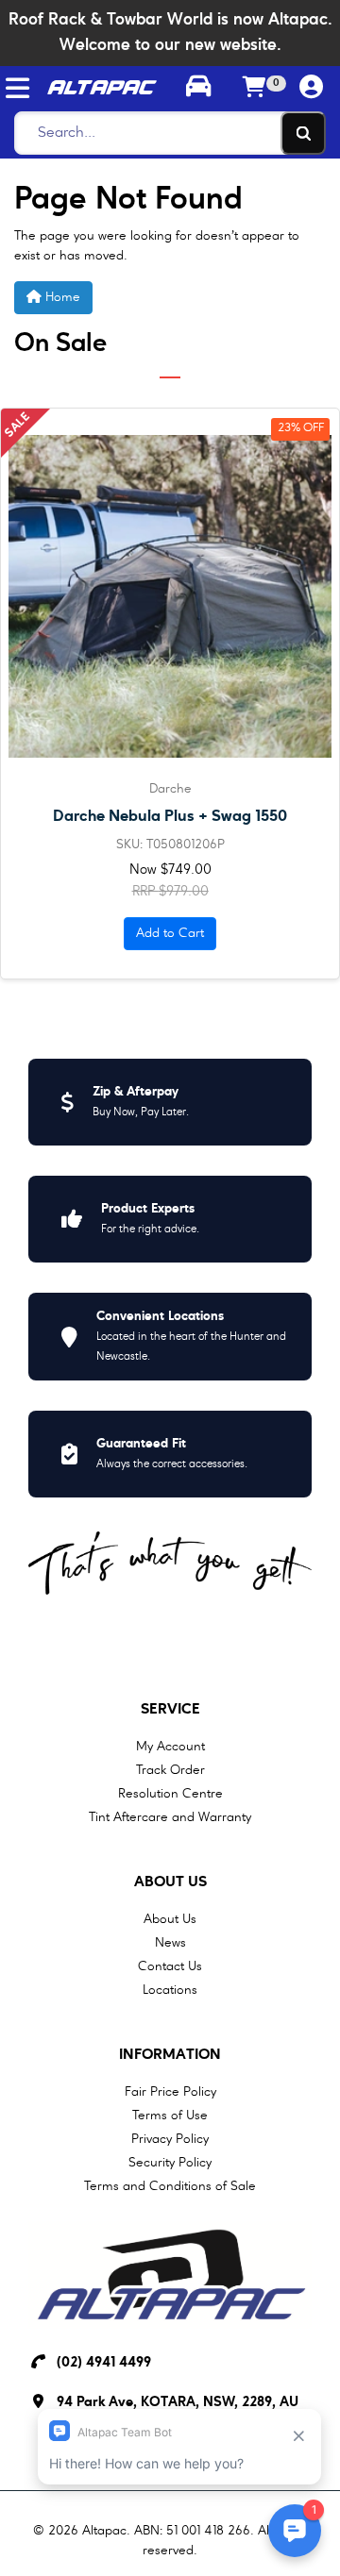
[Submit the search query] (303, 133)
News (170, 1943)
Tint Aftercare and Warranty (170, 1817)
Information (170, 2055)
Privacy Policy (170, 2139)
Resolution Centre (170, 1794)
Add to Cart (170, 933)
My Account (170, 1747)
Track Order (170, 1770)
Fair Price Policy (170, 2092)
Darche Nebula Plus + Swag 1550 (170, 817)
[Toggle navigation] (17, 88)
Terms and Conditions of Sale (170, 2186)
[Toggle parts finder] (198, 89)
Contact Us (170, 1966)
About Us (170, 1882)
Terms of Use (170, 2116)
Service (170, 1710)
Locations (170, 1990)
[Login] (312, 88)
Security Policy (170, 2163)
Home (61, 297)
